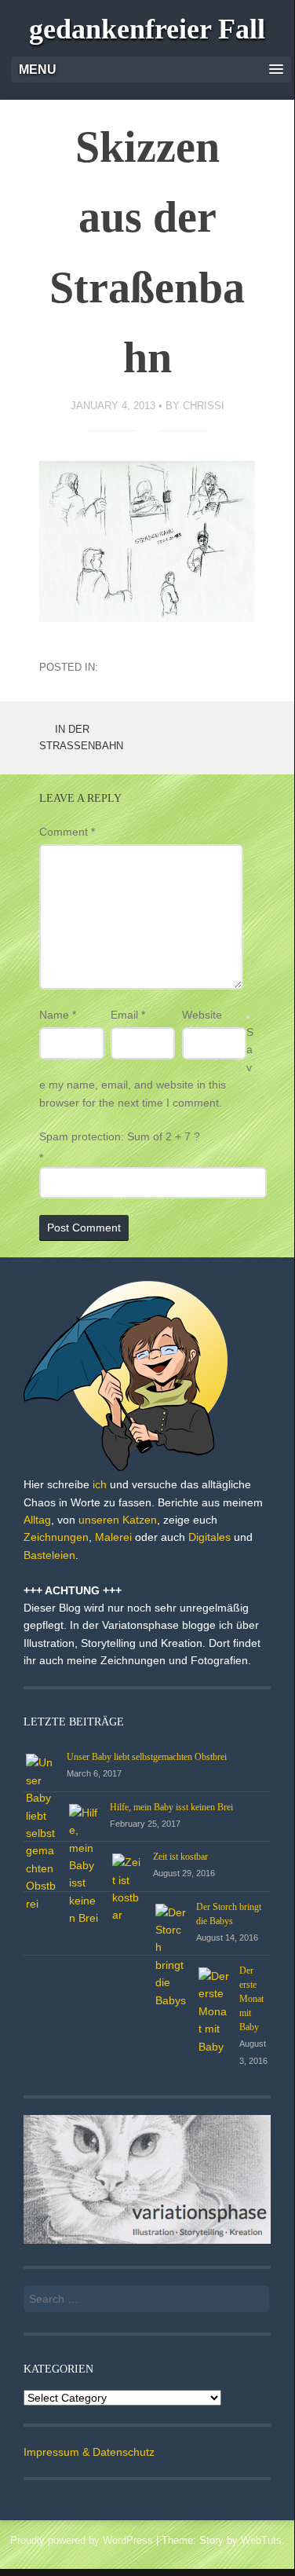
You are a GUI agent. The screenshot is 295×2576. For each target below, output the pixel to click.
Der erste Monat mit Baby (251, 1999)
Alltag (37, 1520)
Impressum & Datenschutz (89, 2452)
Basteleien (49, 1555)
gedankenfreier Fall (147, 29)
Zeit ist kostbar (180, 1857)
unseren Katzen (118, 1520)
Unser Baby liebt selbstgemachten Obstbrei (147, 1757)
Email (128, 1015)
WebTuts (261, 2540)
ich (100, 1484)
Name (58, 1015)
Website (202, 1015)
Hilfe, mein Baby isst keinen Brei (171, 1807)
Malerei (113, 1537)
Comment (67, 832)
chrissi (204, 406)
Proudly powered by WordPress (82, 2540)
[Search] (248, 2294)
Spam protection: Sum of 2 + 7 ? (120, 1136)
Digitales (209, 1537)
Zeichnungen (56, 1537)
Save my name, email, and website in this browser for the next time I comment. (146, 1067)
